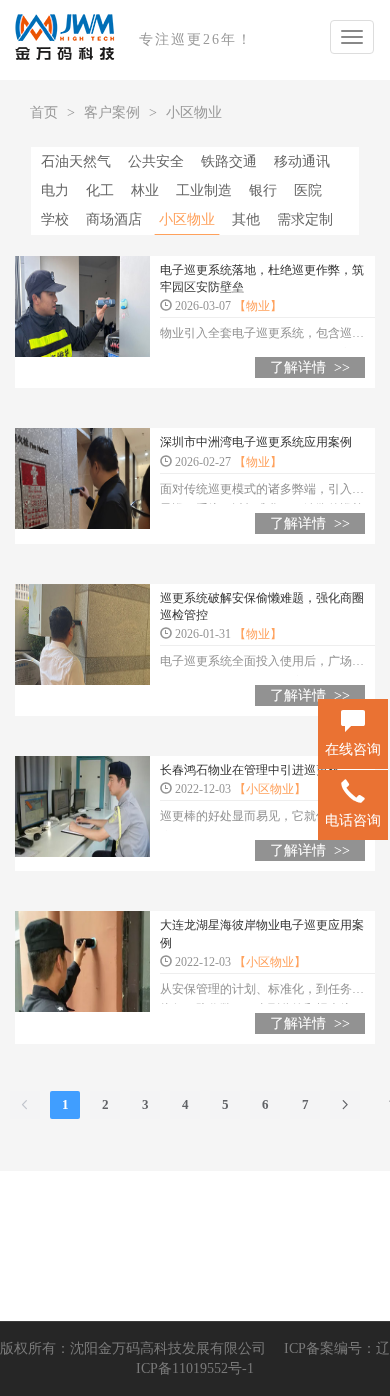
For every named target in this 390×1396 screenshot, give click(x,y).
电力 (55, 190)
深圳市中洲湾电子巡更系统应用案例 (256, 442)
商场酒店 (114, 219)
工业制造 (204, 190)
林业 (145, 190)
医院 (308, 190)
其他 (246, 219)
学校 (55, 219)
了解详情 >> (310, 367)
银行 (263, 190)
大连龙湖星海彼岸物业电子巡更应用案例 (262, 933)
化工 (100, 190)
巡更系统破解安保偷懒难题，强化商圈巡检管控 (262, 606)
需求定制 (305, 219)
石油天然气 (76, 161)
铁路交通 (229, 161)
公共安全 (156, 161)
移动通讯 (302, 161)
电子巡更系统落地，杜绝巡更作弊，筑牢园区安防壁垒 (262, 278)
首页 (44, 112)
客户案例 (112, 112)
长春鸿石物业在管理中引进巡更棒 (250, 770)
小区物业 (194, 112)
